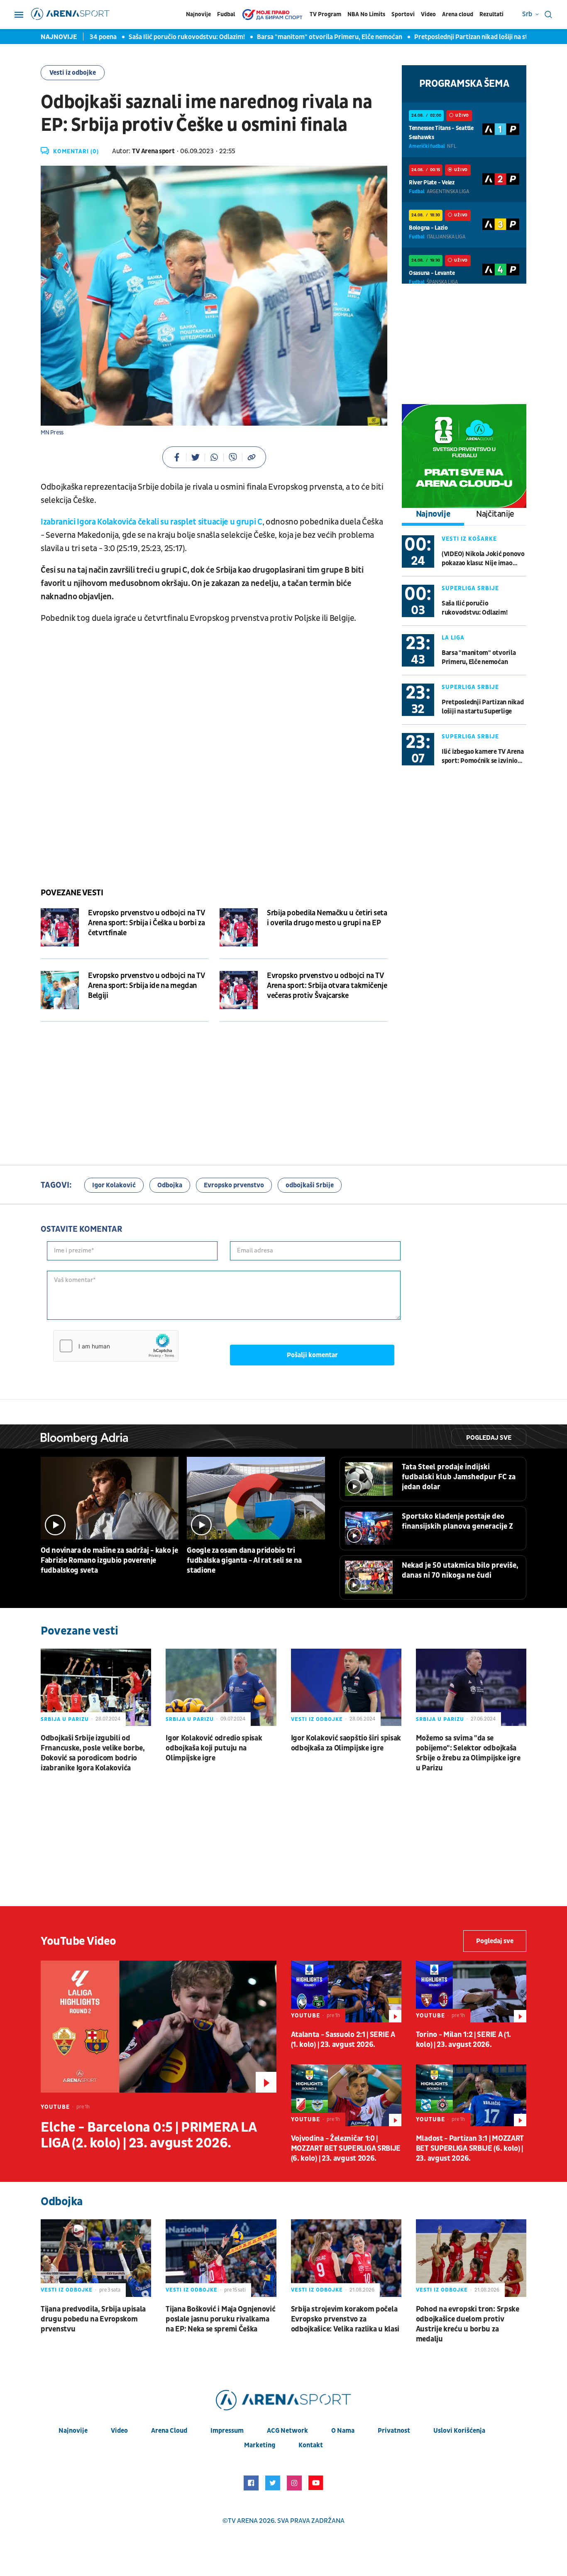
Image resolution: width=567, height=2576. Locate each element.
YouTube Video (78, 1941)
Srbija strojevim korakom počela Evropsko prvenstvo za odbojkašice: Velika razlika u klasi (345, 2319)
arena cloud (169, 2431)
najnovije (73, 2431)
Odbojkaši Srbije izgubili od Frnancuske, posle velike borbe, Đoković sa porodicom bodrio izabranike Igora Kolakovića (93, 1753)
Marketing (260, 2445)
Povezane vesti (72, 893)
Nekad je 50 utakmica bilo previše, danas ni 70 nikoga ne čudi (460, 1570)
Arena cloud (458, 14)
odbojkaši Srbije (310, 1185)
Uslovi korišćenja (459, 2431)
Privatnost (394, 2431)
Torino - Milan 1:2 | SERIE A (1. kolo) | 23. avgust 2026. (463, 2040)
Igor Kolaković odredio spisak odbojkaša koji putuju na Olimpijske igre (214, 1748)
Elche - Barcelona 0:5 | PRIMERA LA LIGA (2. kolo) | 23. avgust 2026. (148, 2135)
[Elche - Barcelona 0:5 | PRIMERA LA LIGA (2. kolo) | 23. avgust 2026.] (159, 2027)
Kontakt (311, 2445)
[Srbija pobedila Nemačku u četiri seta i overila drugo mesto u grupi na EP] (239, 927)
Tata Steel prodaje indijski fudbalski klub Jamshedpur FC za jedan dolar (459, 1477)
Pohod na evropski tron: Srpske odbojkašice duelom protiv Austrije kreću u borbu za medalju (468, 2324)
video (119, 2431)
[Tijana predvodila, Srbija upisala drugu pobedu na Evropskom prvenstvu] (96, 2258)
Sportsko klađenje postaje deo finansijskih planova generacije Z (457, 1521)
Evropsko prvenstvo (234, 1185)
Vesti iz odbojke (73, 73)
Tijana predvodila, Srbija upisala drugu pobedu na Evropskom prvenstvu (93, 2319)
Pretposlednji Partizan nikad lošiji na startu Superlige (450, 37)
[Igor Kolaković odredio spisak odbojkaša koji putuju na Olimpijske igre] (221, 1687)
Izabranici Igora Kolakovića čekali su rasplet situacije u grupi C (152, 522)
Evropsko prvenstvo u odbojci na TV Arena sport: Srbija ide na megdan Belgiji (146, 986)
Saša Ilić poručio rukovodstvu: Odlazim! (144, 37)
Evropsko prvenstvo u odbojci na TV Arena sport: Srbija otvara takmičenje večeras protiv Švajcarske (327, 986)
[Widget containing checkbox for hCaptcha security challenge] (116, 1346)
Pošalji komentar (312, 1355)
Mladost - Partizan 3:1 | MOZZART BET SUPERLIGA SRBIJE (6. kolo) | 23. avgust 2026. (470, 2148)
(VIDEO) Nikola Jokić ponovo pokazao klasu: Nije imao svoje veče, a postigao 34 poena (483, 559)
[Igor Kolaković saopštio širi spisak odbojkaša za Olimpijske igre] (346, 1687)
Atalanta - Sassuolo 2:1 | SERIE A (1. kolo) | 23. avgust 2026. (343, 2040)
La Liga (453, 638)
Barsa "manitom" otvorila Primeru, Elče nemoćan (287, 37)
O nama (343, 2431)
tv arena (243, 2521)
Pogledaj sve (489, 1438)
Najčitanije (495, 514)
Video (428, 14)
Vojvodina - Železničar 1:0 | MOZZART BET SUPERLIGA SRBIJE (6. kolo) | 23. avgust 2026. (346, 2148)
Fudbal (226, 14)
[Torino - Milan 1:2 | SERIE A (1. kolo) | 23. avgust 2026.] (471, 1991)
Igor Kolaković (114, 1185)
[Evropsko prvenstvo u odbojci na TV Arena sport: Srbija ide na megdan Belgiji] (60, 990)
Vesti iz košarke (469, 539)
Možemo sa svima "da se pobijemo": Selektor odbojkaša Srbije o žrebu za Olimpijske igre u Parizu (468, 1753)
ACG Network (287, 2431)
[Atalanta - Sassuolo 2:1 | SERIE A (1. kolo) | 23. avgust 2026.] (346, 1991)
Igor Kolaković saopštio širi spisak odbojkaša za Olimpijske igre (346, 1743)
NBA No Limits (366, 14)
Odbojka (170, 1185)
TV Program (325, 14)
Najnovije (198, 14)
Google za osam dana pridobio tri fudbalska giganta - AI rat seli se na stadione (244, 1560)
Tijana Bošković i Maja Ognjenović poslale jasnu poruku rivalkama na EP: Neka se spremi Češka (220, 2319)
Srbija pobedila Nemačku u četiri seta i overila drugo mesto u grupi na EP (327, 918)
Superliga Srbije (470, 588)
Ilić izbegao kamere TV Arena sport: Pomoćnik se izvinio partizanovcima (483, 756)
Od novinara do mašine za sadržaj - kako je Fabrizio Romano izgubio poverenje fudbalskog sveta (109, 1560)
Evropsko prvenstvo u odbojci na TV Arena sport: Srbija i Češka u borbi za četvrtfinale (146, 923)
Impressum (227, 2431)
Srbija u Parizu (65, 1719)
